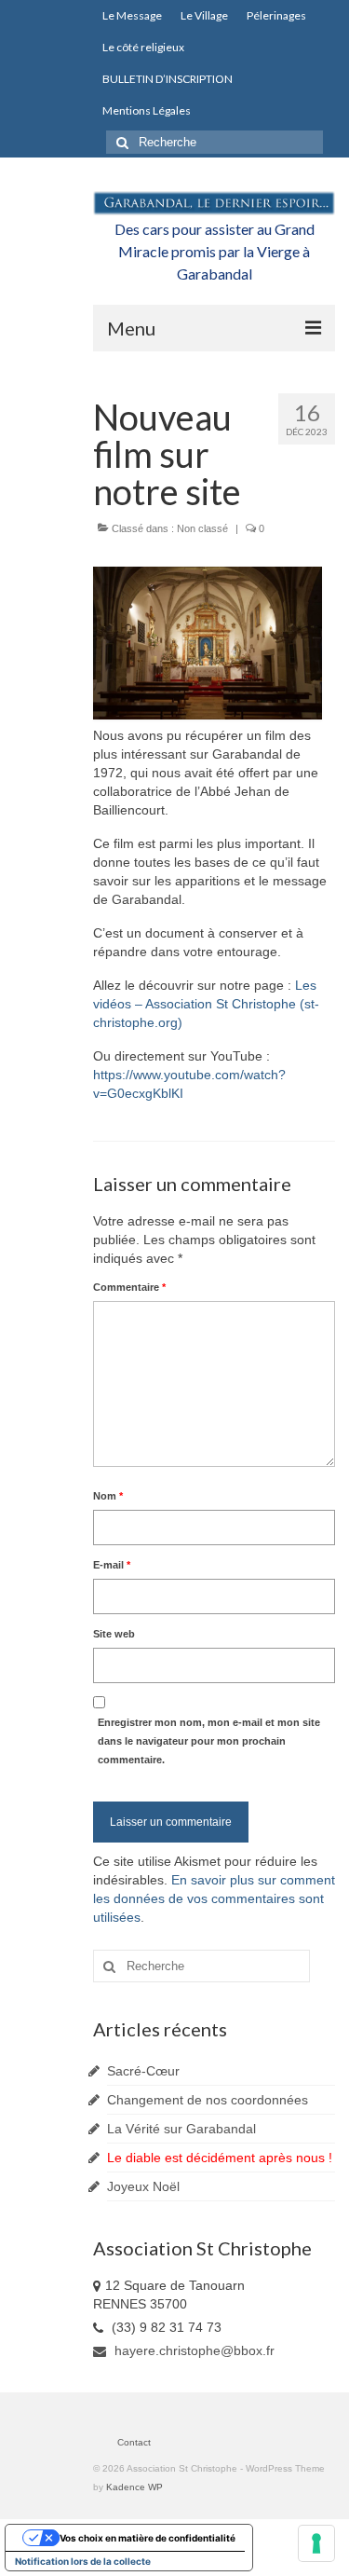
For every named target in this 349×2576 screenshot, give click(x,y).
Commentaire (129, 1287)
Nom (108, 1496)
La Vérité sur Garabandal (181, 2129)
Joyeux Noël (143, 2186)
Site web (114, 1634)
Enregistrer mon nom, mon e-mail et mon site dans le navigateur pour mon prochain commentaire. (209, 1741)
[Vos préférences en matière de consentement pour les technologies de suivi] (316, 2543)
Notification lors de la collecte (83, 2561)
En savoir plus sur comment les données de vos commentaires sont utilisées (214, 1898)
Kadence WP (134, 2487)
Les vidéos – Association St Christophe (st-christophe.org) (206, 1004)
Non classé (202, 528)
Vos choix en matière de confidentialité (148, 2538)
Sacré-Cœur (143, 2071)
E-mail (112, 1565)
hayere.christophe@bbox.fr (193, 2350)
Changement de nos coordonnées (208, 2100)
